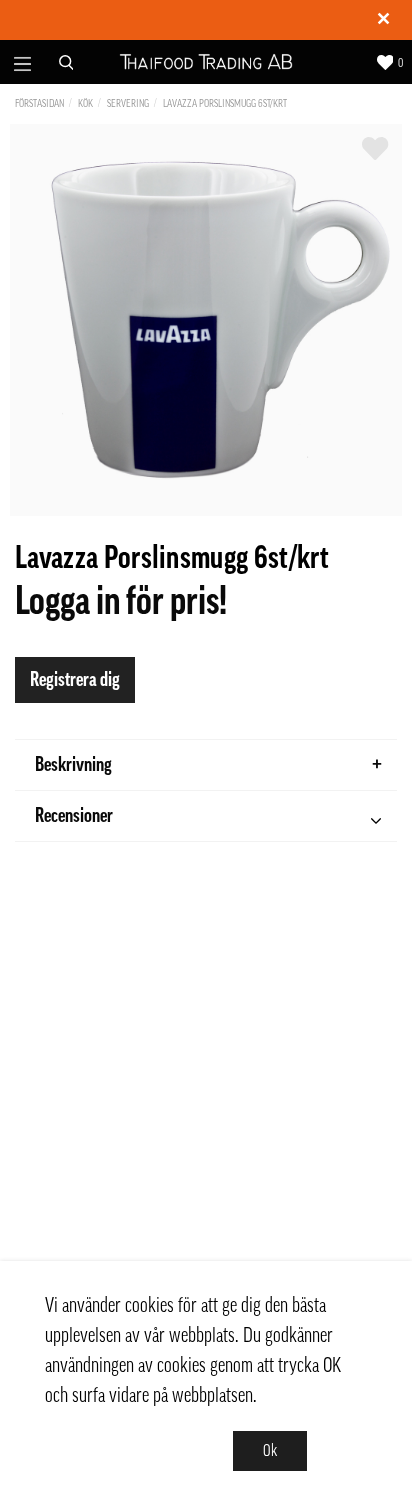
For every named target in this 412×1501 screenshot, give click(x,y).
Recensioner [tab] (74, 816)
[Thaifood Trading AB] (206, 62)
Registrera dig (75, 680)
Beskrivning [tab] (73, 765)
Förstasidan (39, 103)
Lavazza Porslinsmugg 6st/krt (225, 103)
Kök (85, 103)
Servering (128, 103)
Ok (270, 1451)
